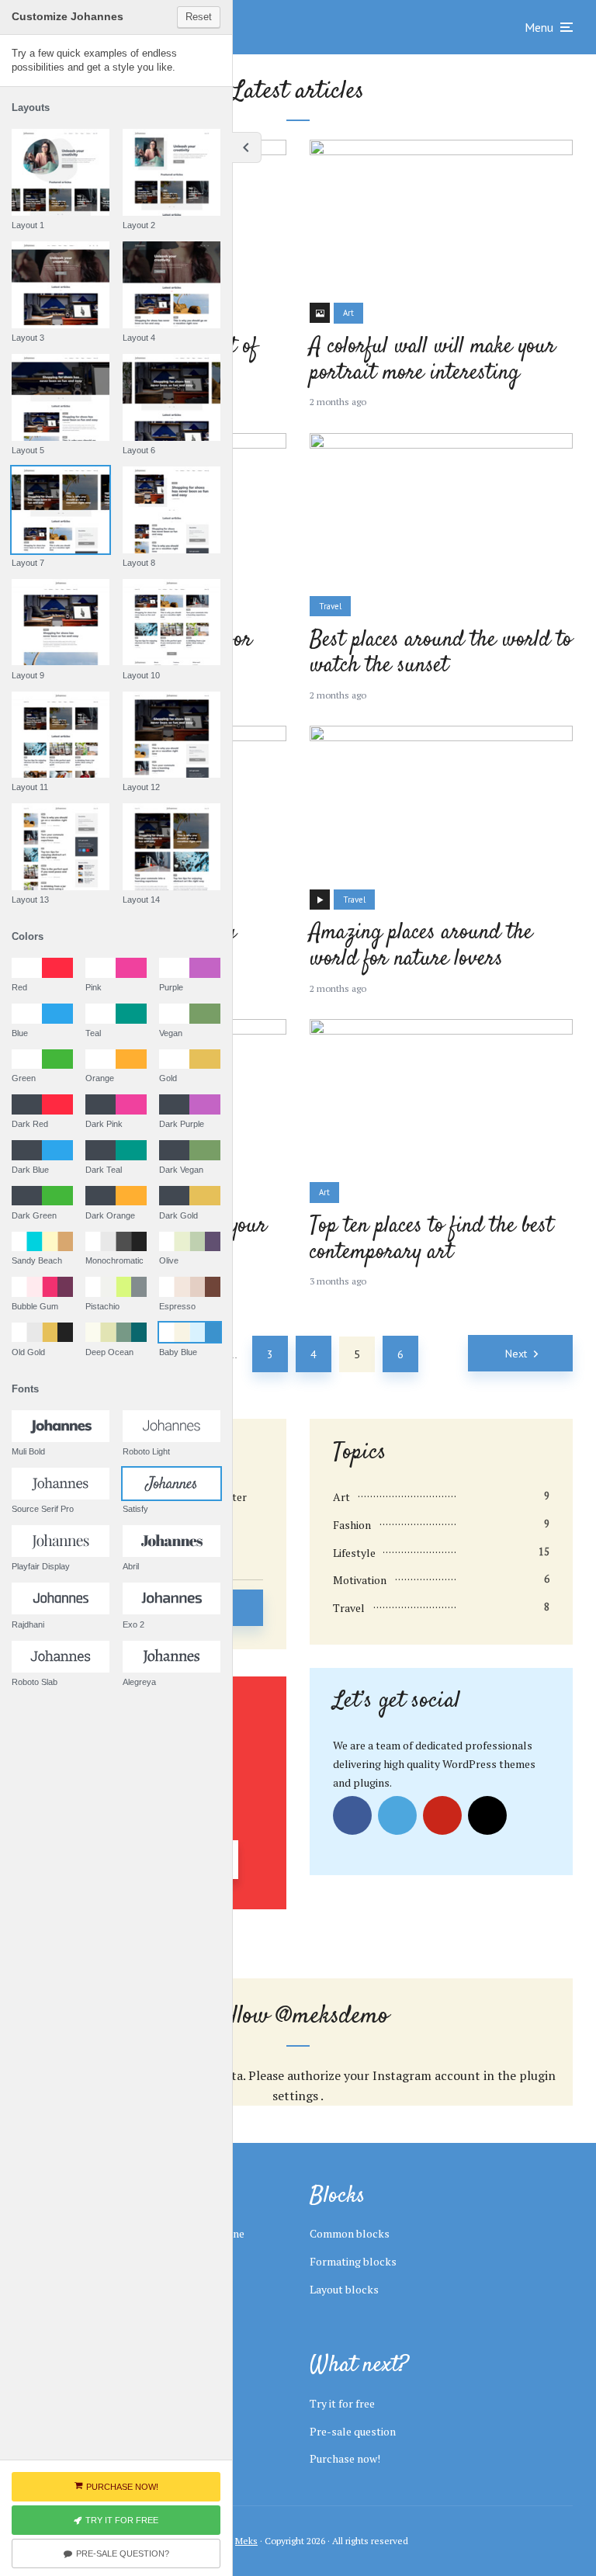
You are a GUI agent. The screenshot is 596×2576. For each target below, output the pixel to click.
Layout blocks (344, 2289)
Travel (330, 606)
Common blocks (350, 2233)
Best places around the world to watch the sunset (441, 654)
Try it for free (342, 2403)
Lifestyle (354, 1553)
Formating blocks (353, 2261)
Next (516, 1354)
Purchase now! (345, 2458)
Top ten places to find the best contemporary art (431, 1240)
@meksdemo (333, 2016)
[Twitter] (397, 1815)
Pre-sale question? (123, 2553)
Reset (199, 17)
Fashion (352, 1525)
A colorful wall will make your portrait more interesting (433, 361)
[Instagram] (487, 1815)
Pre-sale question (353, 2431)
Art (348, 313)
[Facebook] (352, 1815)
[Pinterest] (442, 1815)
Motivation (360, 1580)
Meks (246, 2541)
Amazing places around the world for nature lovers (421, 946)
